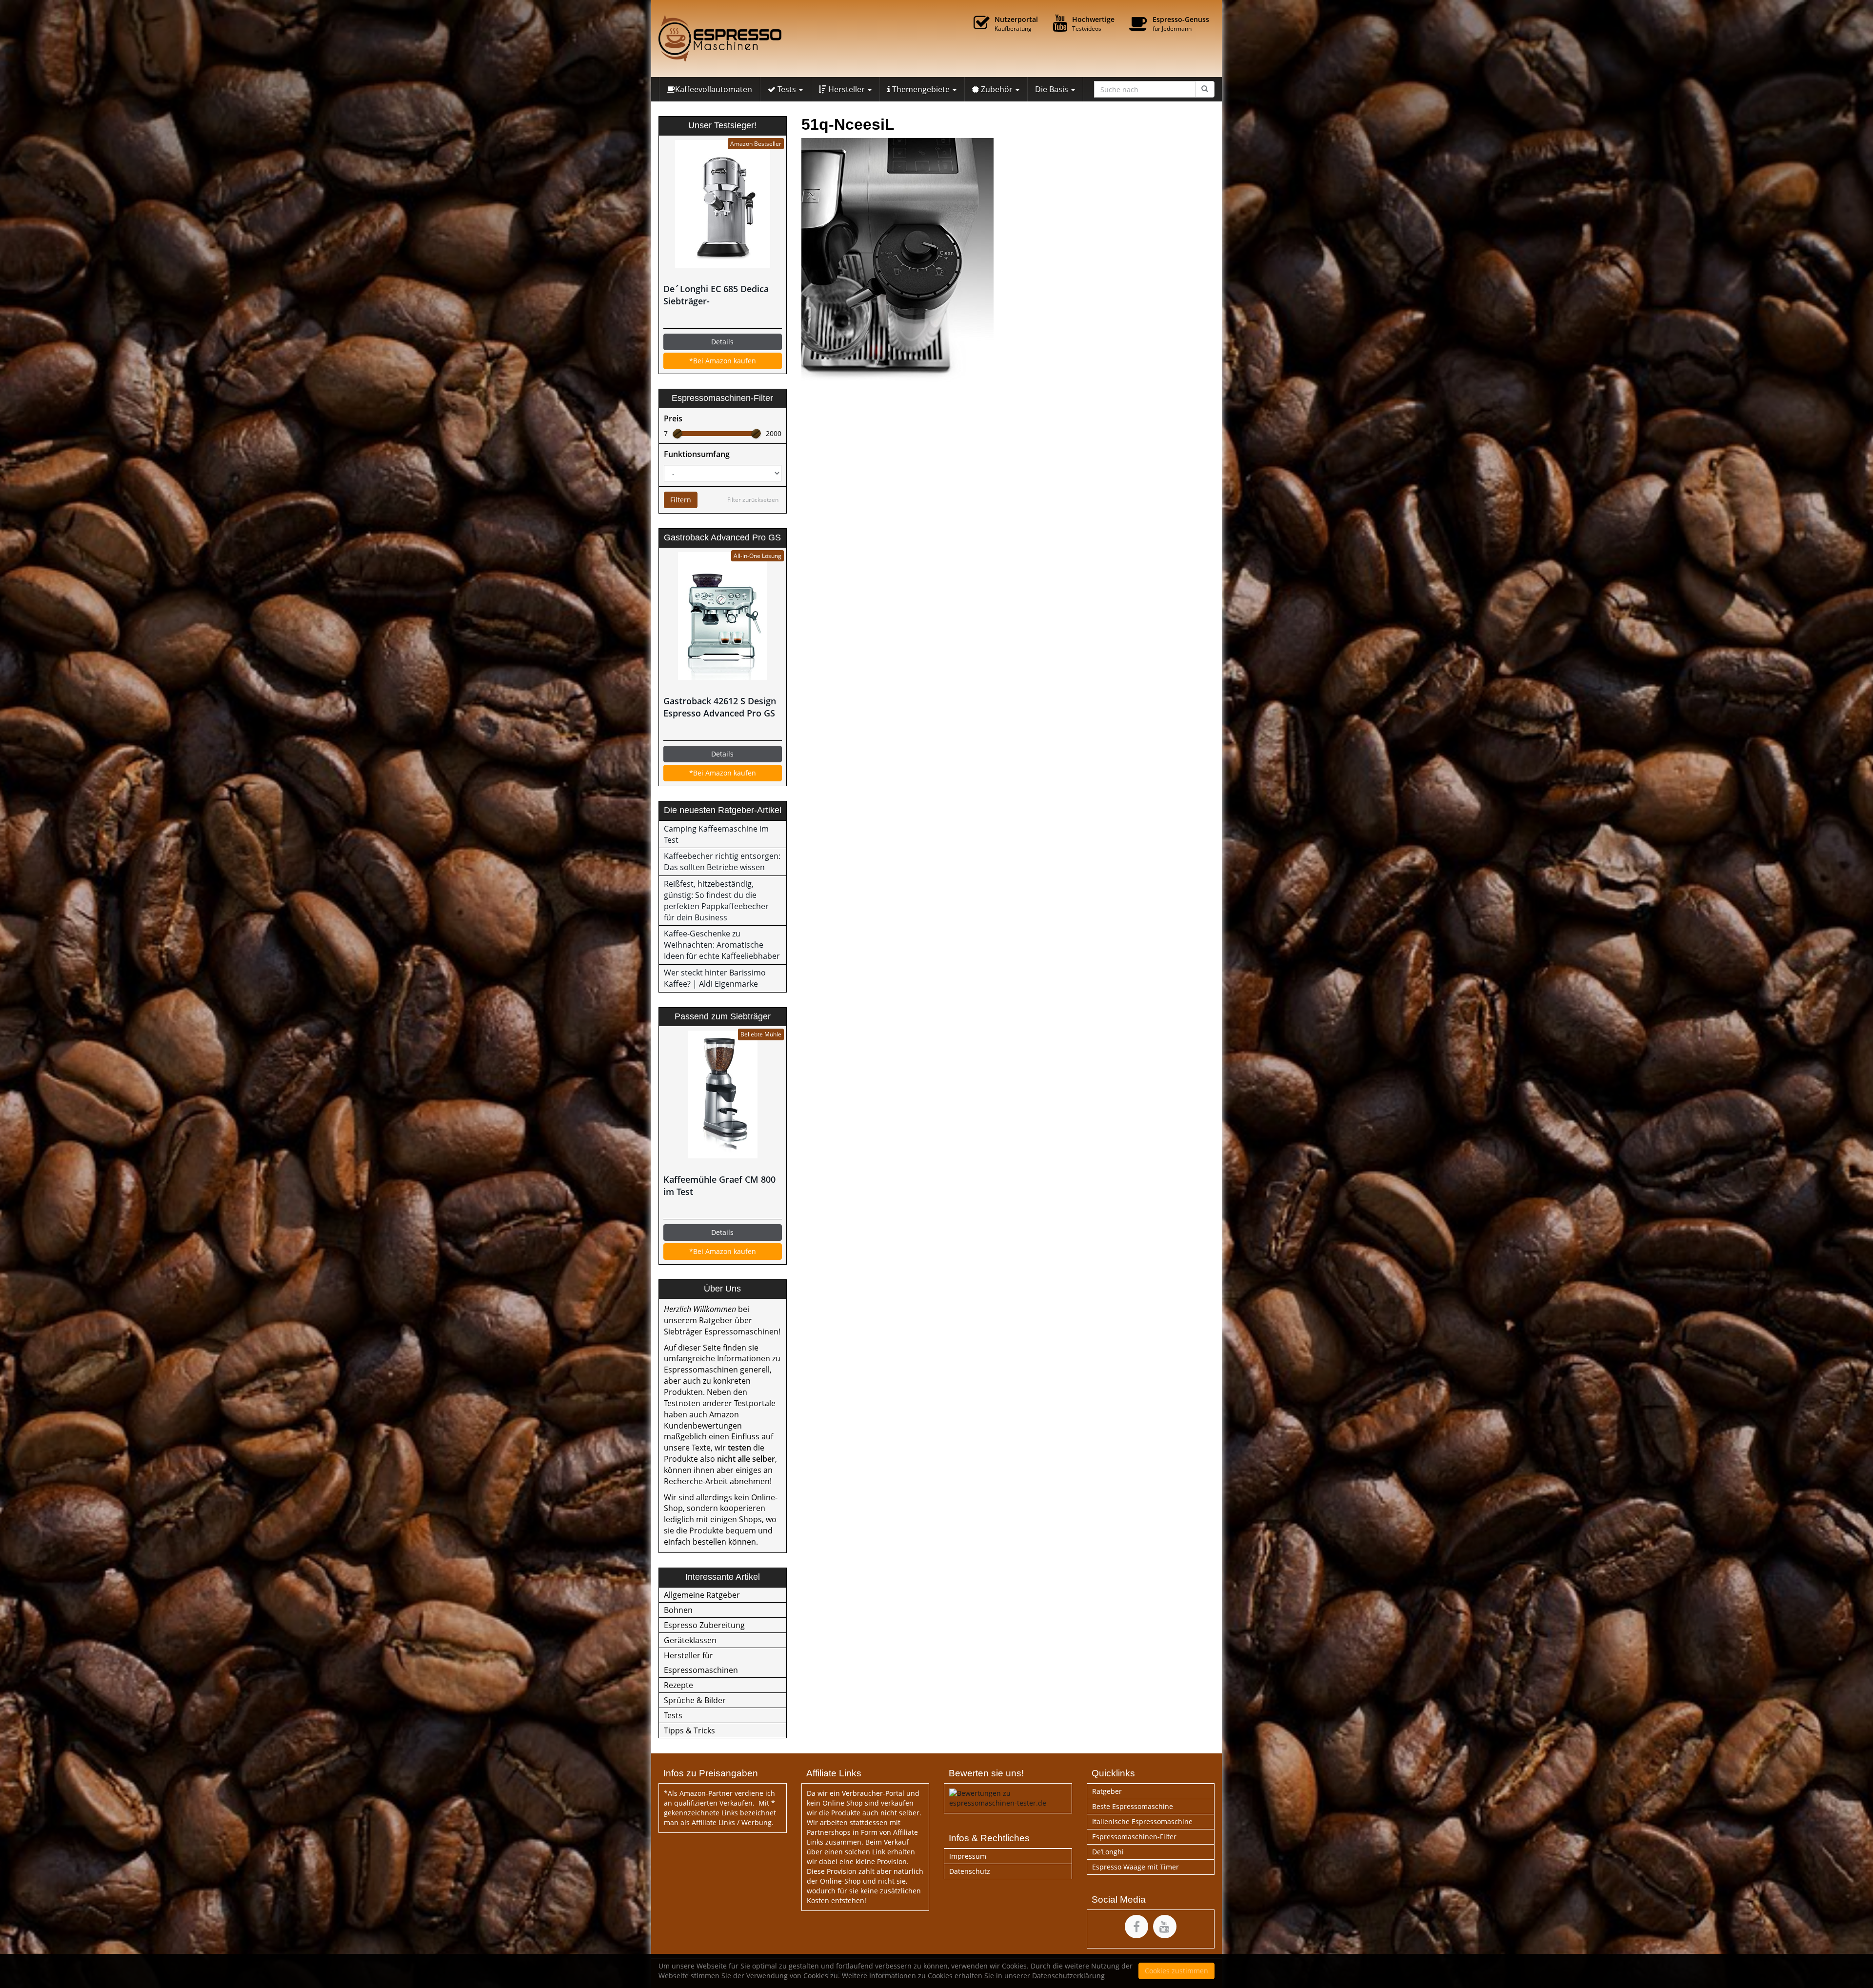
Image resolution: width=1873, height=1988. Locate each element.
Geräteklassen (690, 1640)
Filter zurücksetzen (753, 500)
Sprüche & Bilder (695, 1700)
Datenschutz (970, 1871)
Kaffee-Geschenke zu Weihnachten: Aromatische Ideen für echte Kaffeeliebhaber (722, 945)
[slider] (677, 434)
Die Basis (1053, 89)
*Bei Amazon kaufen (723, 361)
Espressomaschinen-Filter (1134, 1837)
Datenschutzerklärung (1068, 1976)
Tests (673, 1715)
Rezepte (678, 1685)
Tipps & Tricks (689, 1730)
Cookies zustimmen (1176, 1971)
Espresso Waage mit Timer (1136, 1867)
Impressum (968, 1856)
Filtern (681, 500)
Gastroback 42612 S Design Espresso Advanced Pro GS (720, 707)
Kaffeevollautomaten (714, 89)
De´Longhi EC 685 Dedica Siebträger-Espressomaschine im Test (718, 295)
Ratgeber (1107, 1791)
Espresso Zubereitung (704, 1625)
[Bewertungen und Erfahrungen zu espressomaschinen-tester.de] (1008, 1797)
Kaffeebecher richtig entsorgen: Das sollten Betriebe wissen (722, 862)
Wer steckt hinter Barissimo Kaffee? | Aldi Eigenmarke (715, 978)
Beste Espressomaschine (1133, 1806)
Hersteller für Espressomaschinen (701, 1663)
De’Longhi (1108, 1852)
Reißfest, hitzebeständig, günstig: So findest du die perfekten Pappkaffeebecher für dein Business (716, 901)
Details (722, 342)
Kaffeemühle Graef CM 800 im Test (719, 1185)
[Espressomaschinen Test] (746, 39)
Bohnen (678, 1610)
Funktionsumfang (697, 454)
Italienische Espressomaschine (1142, 1821)
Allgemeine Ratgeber (702, 1595)
